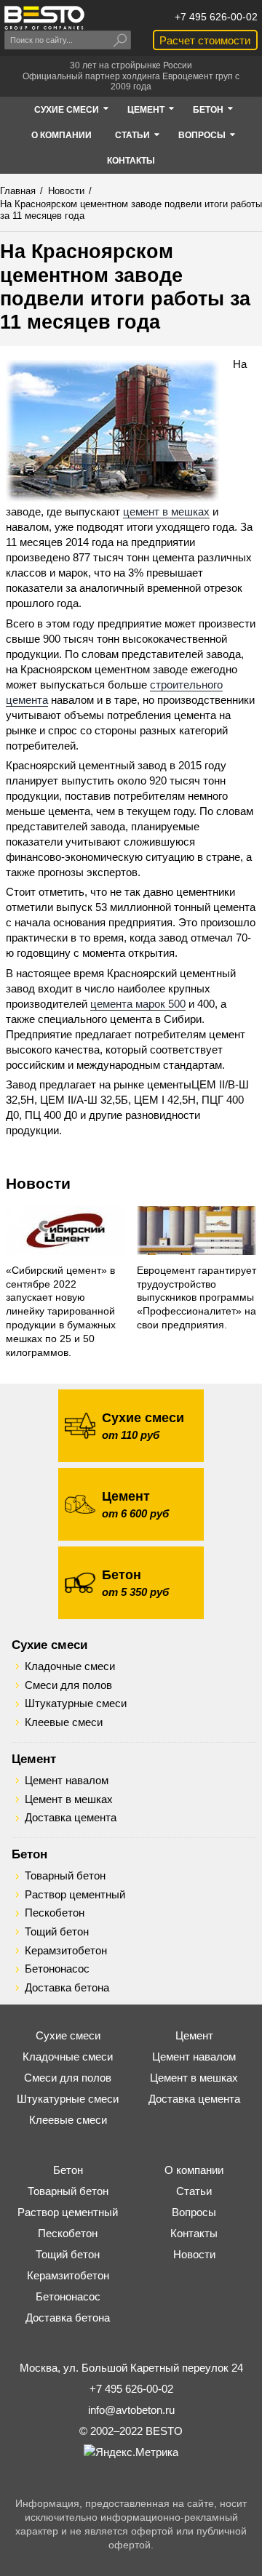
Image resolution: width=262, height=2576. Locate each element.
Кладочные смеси (70, 1666)
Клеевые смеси (64, 1722)
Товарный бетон (65, 1876)
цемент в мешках (166, 511)
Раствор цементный (75, 1895)
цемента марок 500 (138, 1004)
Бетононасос (57, 1969)
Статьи (194, 2191)
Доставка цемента (71, 1818)
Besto (44, 18)
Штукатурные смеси (76, 1704)
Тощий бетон (57, 1932)
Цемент (34, 1759)
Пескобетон (55, 1913)
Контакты (194, 2233)
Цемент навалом (67, 1781)
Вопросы (194, 2212)
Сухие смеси (49, 1645)
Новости (38, 1183)
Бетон (29, 1854)
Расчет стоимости (205, 40)
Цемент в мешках (69, 1799)
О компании (194, 2170)
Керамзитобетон (66, 1951)
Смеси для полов (68, 1685)
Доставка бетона (67, 1988)
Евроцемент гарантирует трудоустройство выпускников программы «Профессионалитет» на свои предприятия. (196, 1298)
